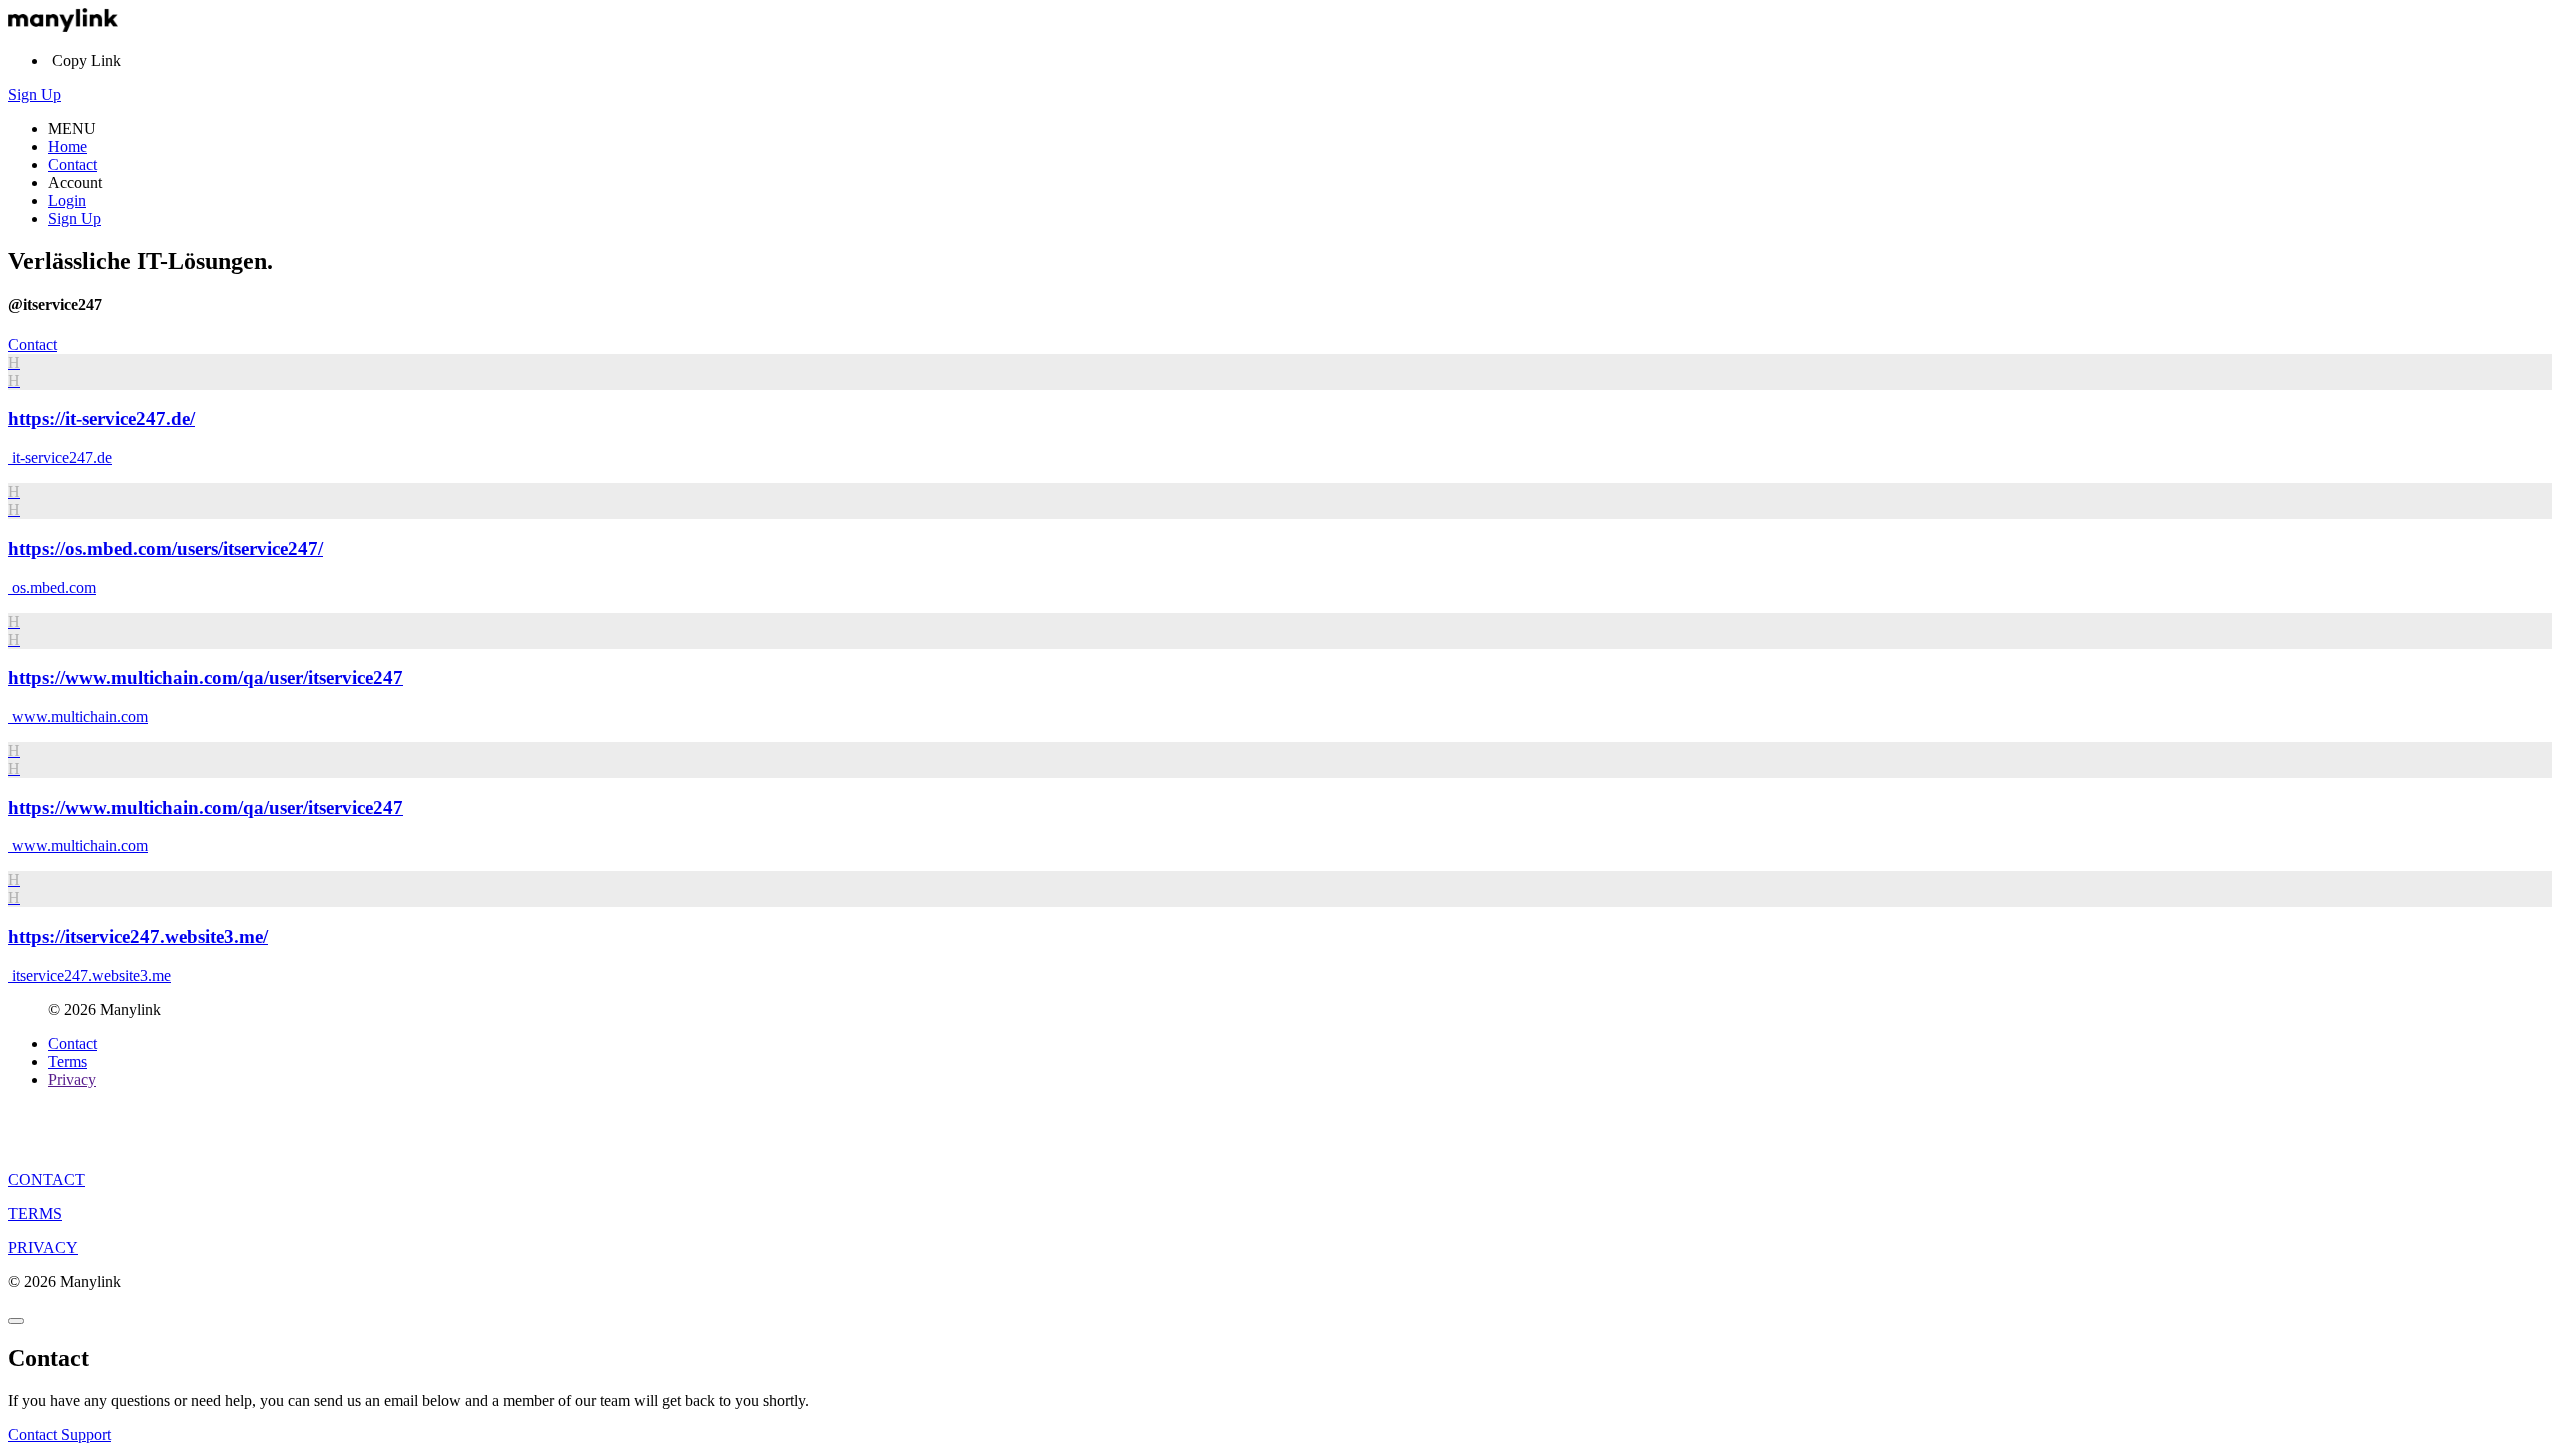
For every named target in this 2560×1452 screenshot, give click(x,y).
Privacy (72, 1079)
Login (67, 200)
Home (67, 146)
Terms (67, 1061)
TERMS (35, 1213)
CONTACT (46, 1179)
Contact (72, 164)
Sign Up (34, 94)
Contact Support (59, 1434)
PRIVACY (43, 1247)
